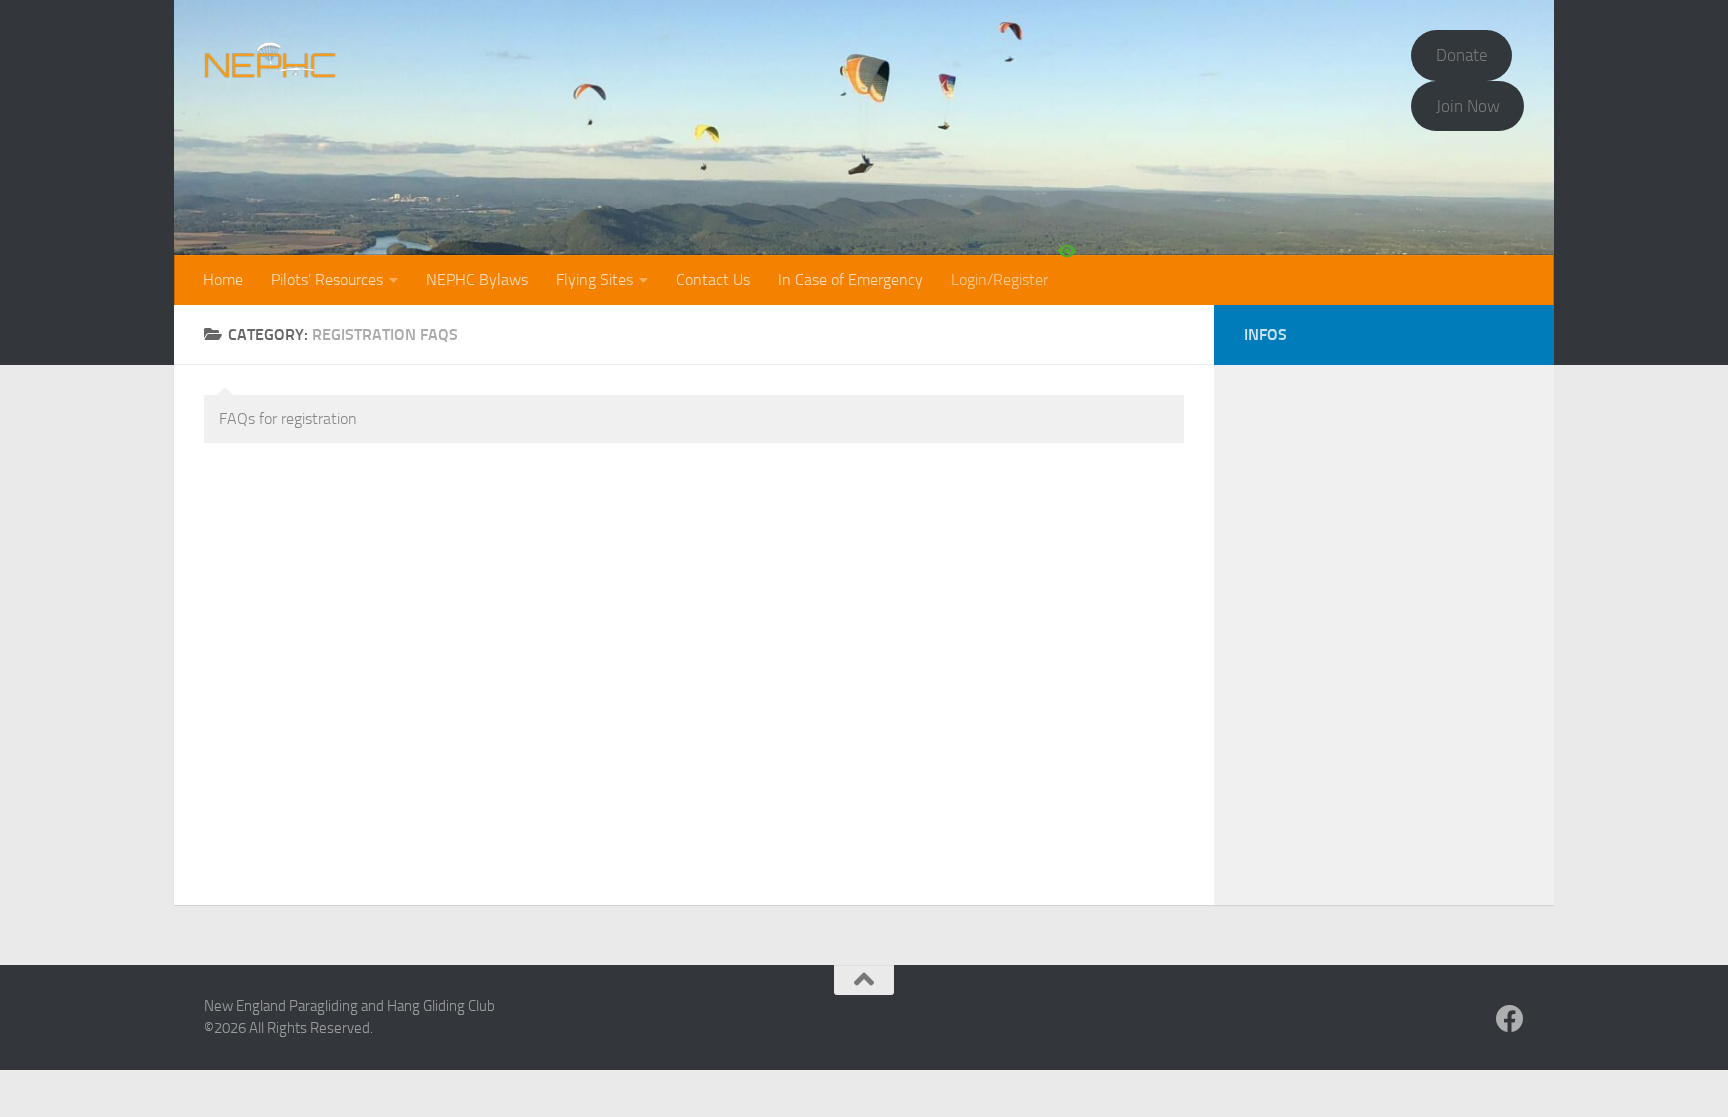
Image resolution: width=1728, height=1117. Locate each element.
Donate (1462, 55)
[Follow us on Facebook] (1510, 1019)
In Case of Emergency (850, 279)
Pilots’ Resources (327, 279)
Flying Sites (594, 279)
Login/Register (999, 279)
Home (223, 279)
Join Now (1468, 106)
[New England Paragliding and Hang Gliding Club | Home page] (270, 60)
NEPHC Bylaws (477, 279)
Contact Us (713, 279)
